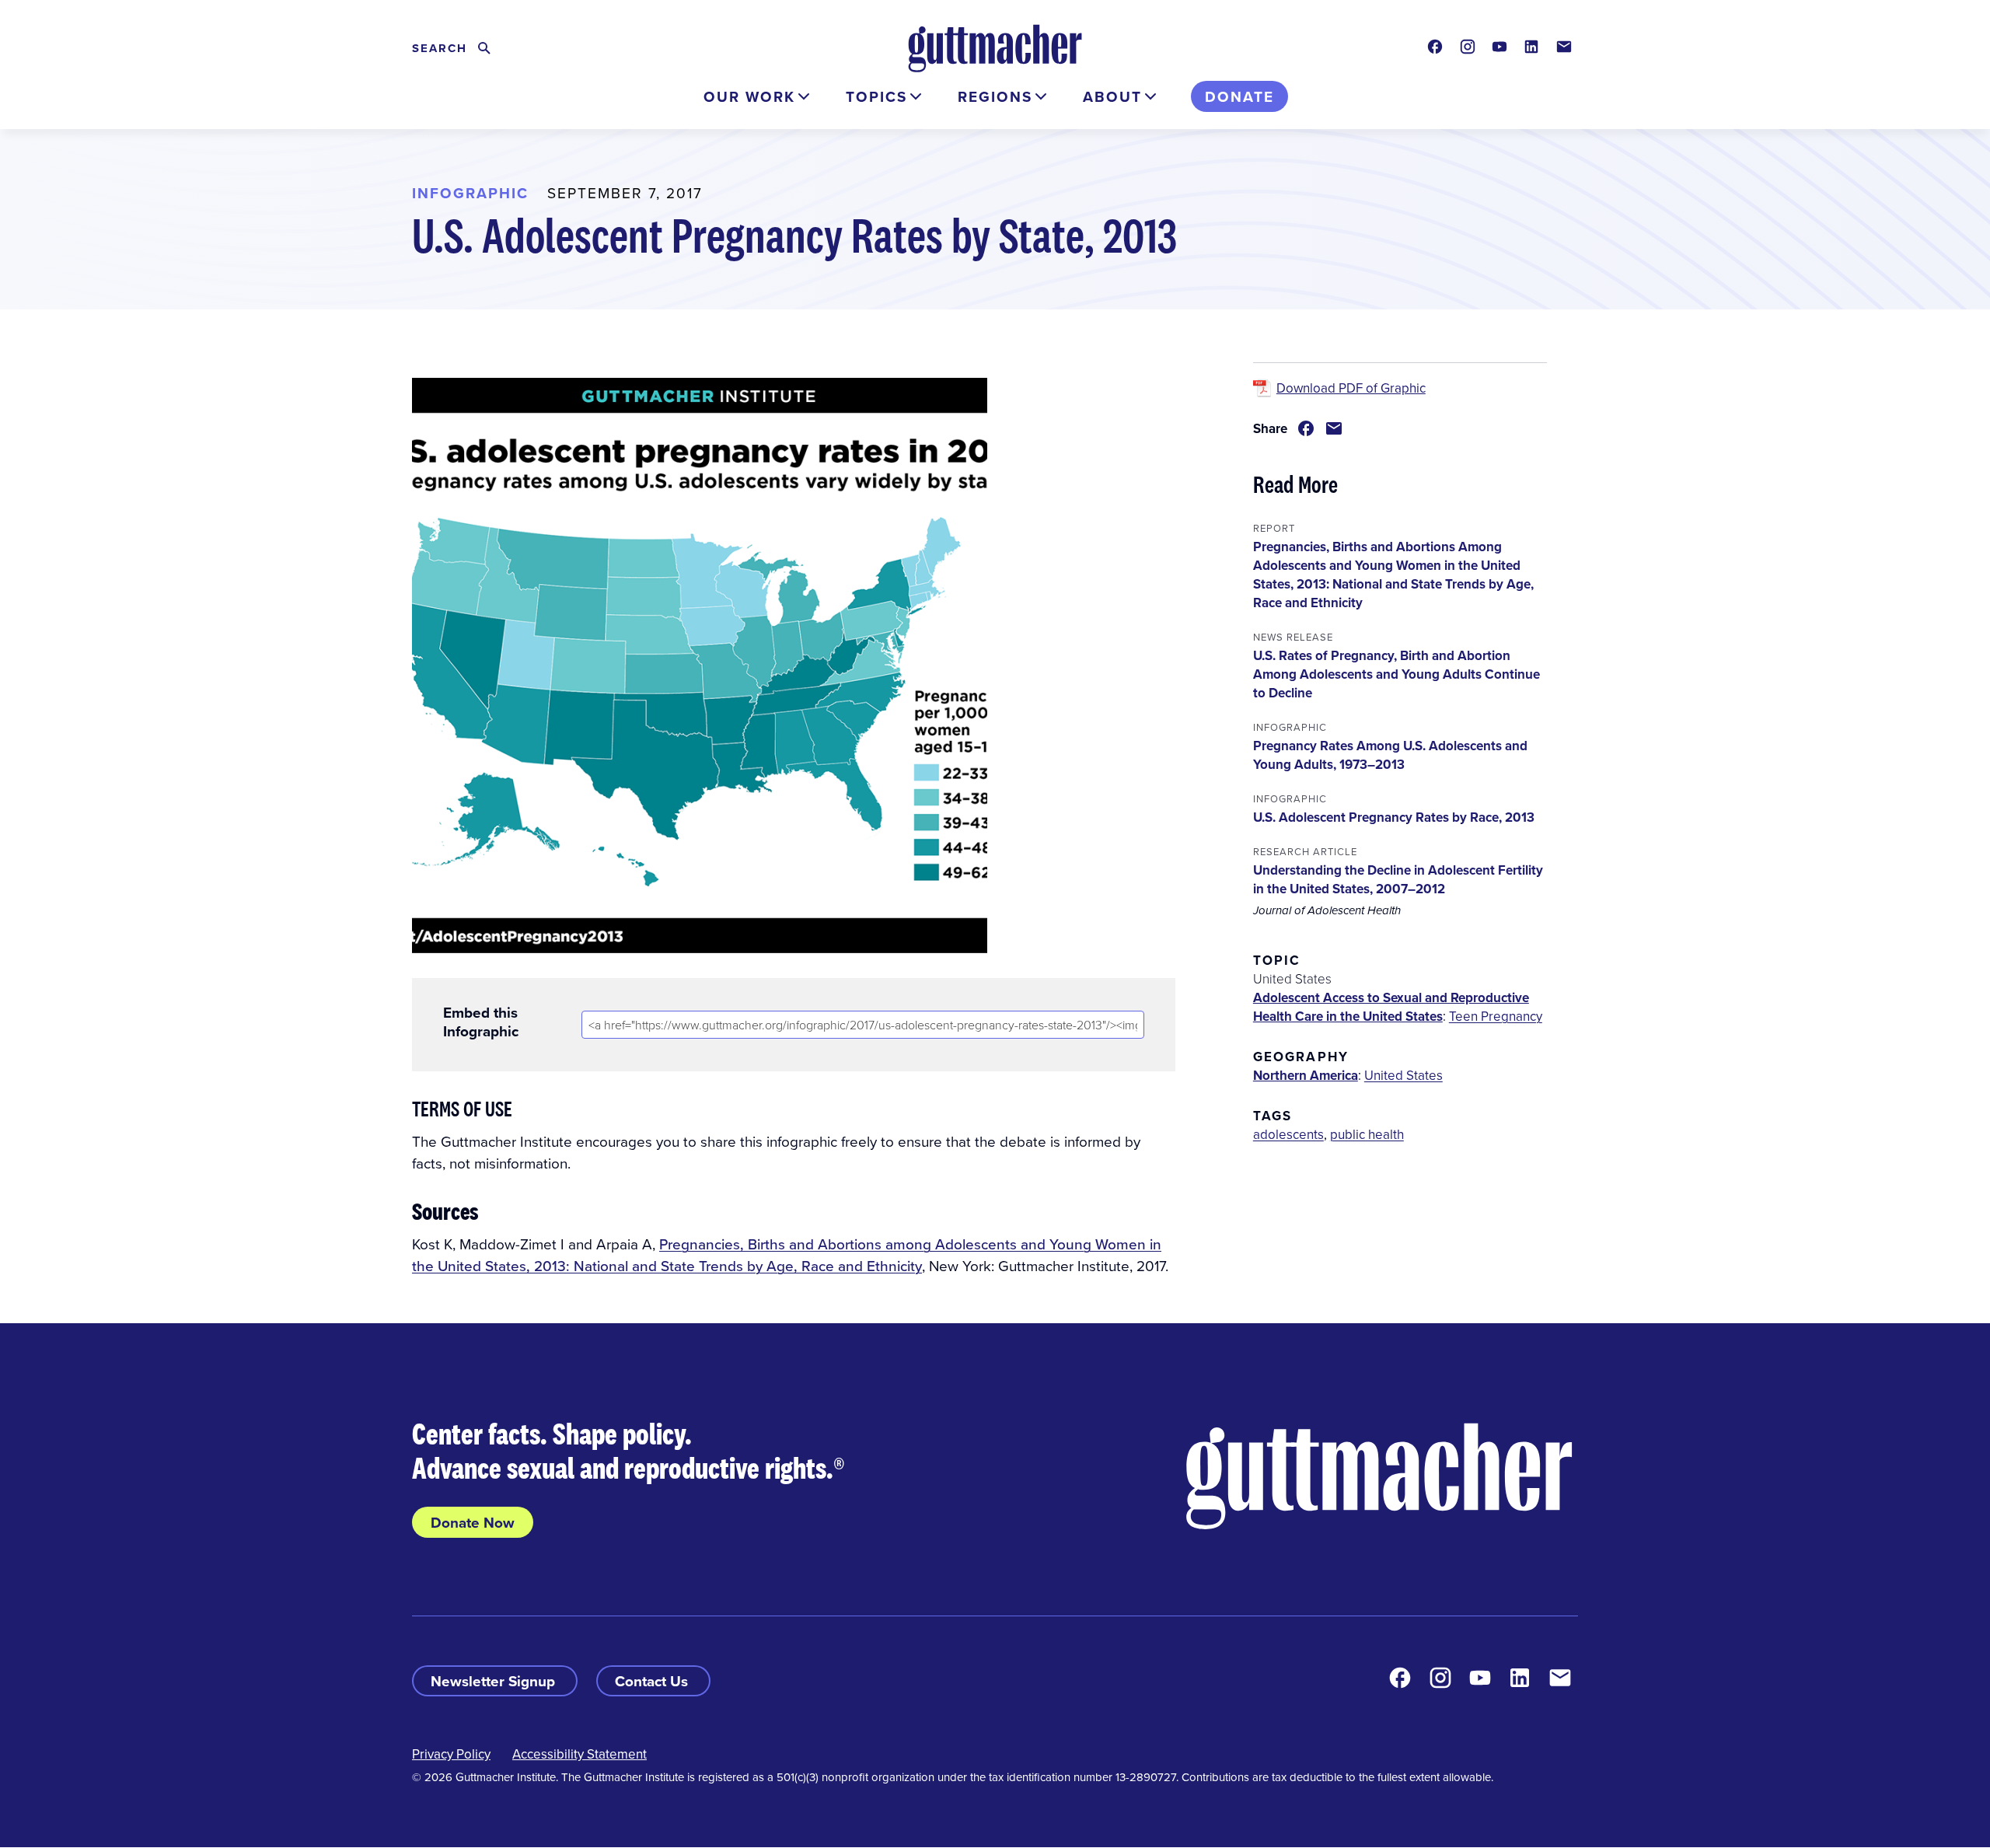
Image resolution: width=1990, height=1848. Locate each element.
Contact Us (653, 1681)
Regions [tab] (995, 96)
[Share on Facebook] (1306, 428)
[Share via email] (1334, 428)
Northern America (1306, 1075)
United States (1403, 1075)
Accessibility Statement (580, 1754)
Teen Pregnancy (1496, 1016)
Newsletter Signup (495, 1681)
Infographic (470, 193)
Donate (1239, 96)
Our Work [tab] (749, 96)
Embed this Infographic (481, 1022)
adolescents (1288, 1134)
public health (1367, 1134)
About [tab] (1112, 96)
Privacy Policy (451, 1754)
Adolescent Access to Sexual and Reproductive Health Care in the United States (1391, 1007)
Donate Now (473, 1522)
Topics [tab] (876, 96)
